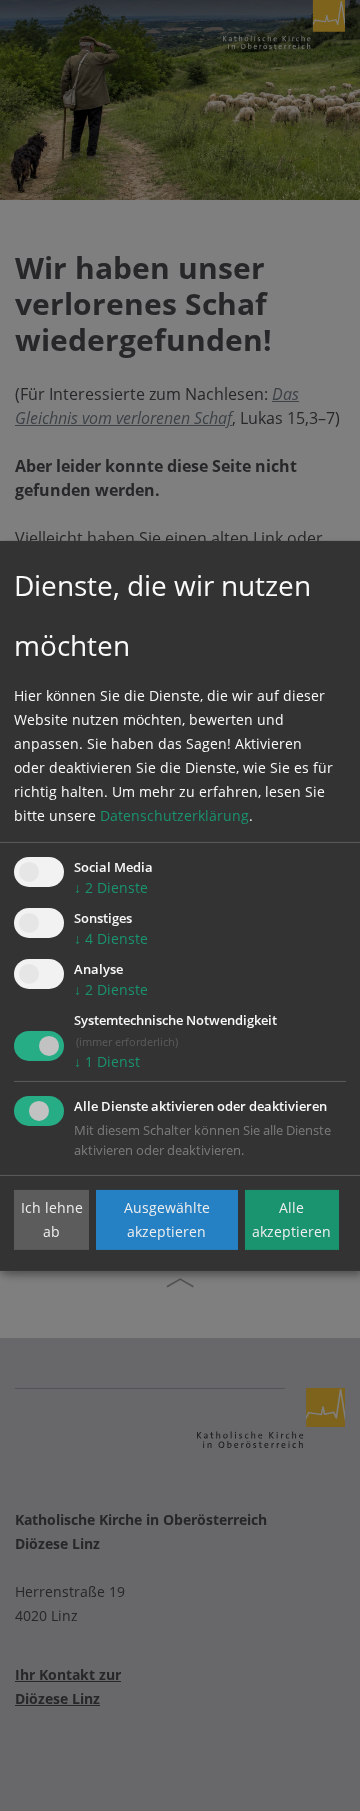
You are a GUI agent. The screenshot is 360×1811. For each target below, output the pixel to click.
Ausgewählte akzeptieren (167, 1219)
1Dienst (107, 1061)
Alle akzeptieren (291, 1219)
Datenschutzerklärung (174, 815)
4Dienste (111, 938)
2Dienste (111, 887)
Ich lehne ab (52, 1219)
